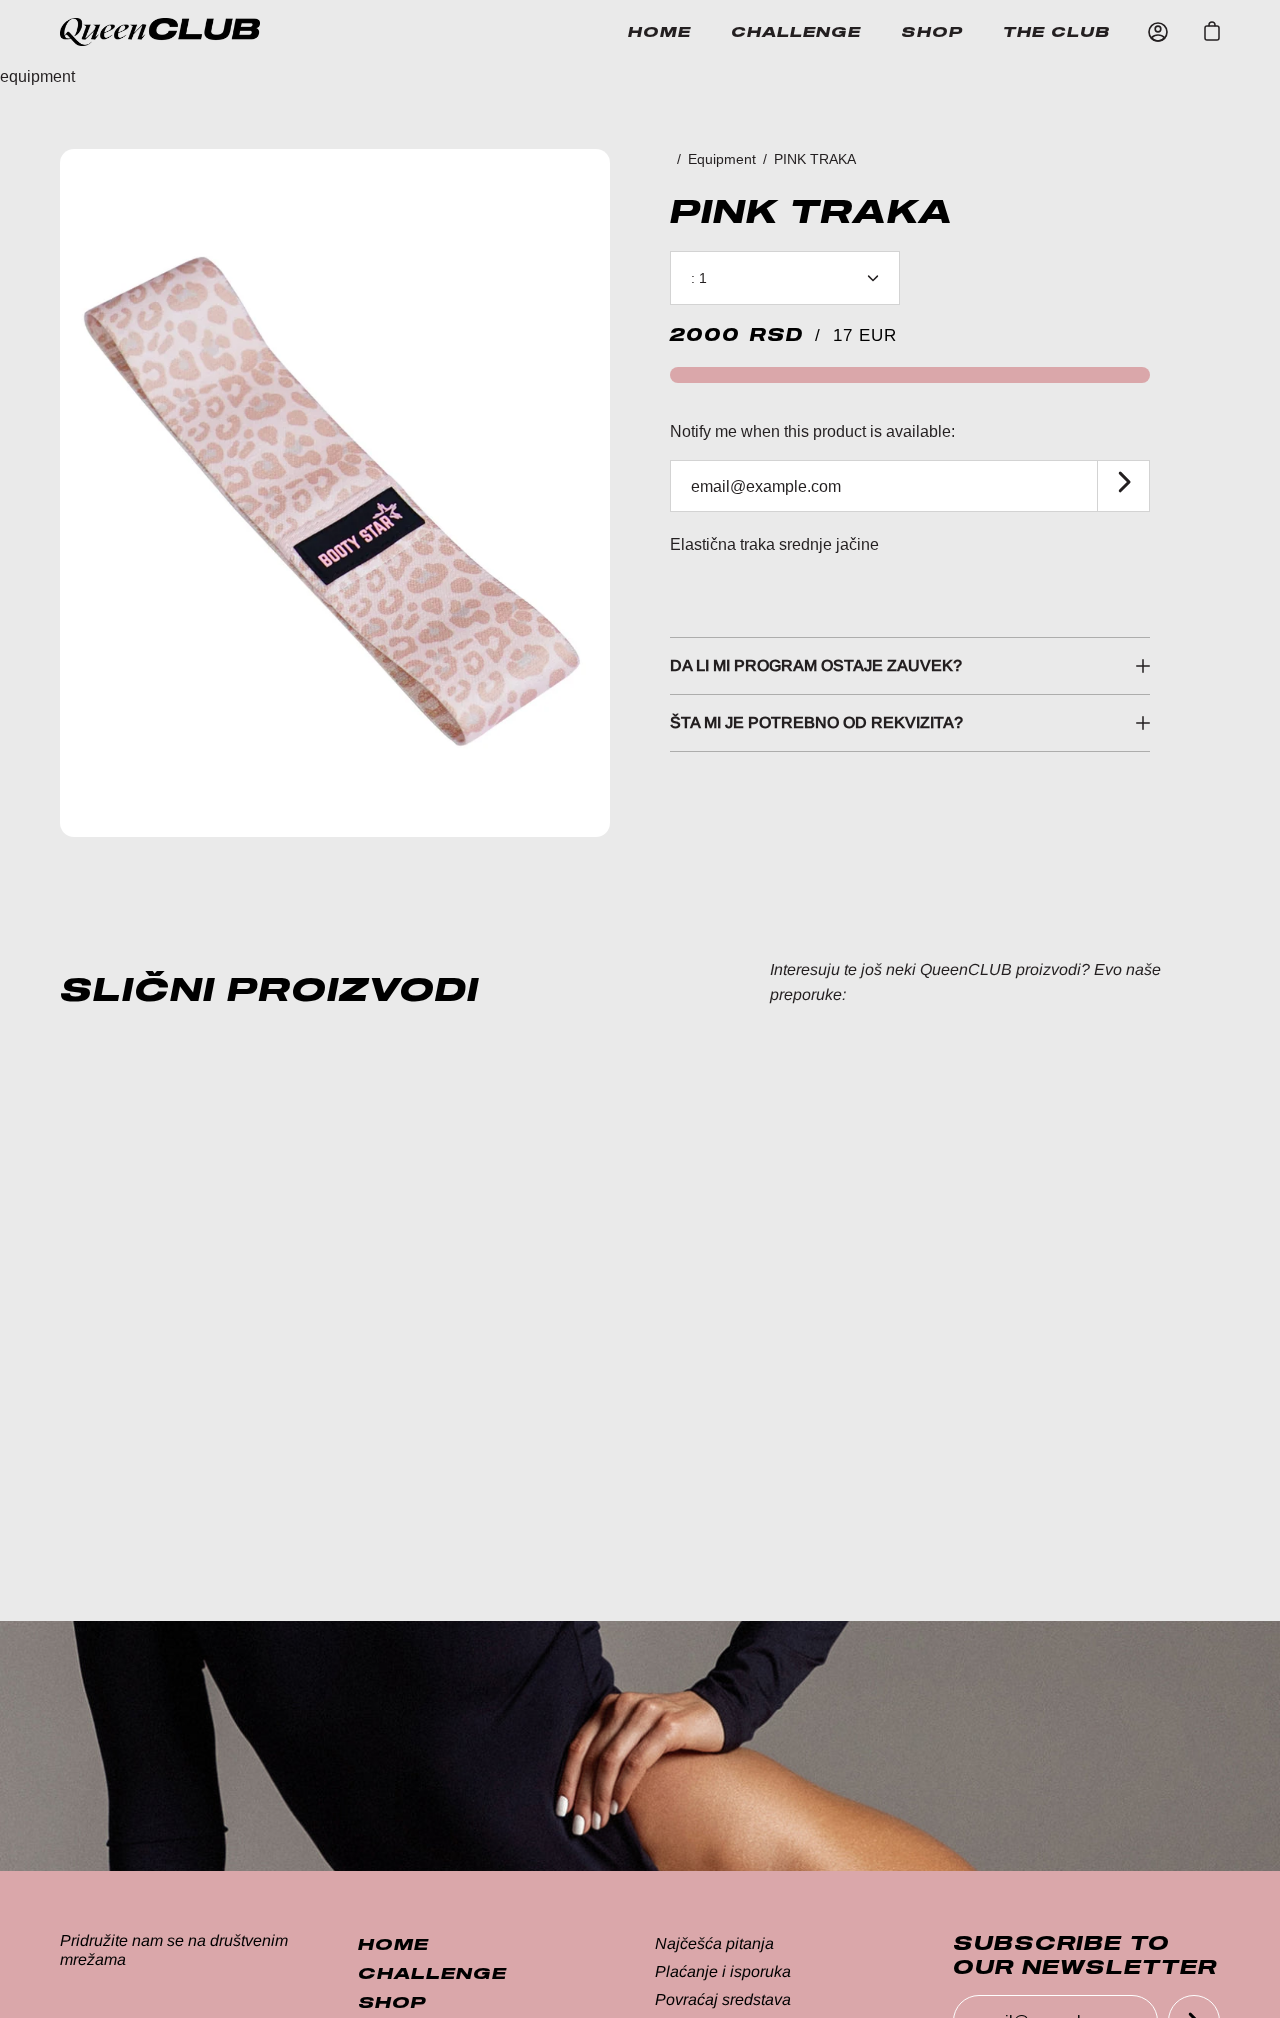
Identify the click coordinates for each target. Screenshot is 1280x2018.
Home (659, 31)
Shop (932, 31)
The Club (1057, 31)
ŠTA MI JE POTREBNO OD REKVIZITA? (816, 722)
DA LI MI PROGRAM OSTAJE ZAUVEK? (816, 665)
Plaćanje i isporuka (723, 1971)
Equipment (722, 159)
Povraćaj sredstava (723, 1999)
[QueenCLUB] (180, 32)
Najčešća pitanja (714, 1943)
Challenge (796, 31)
